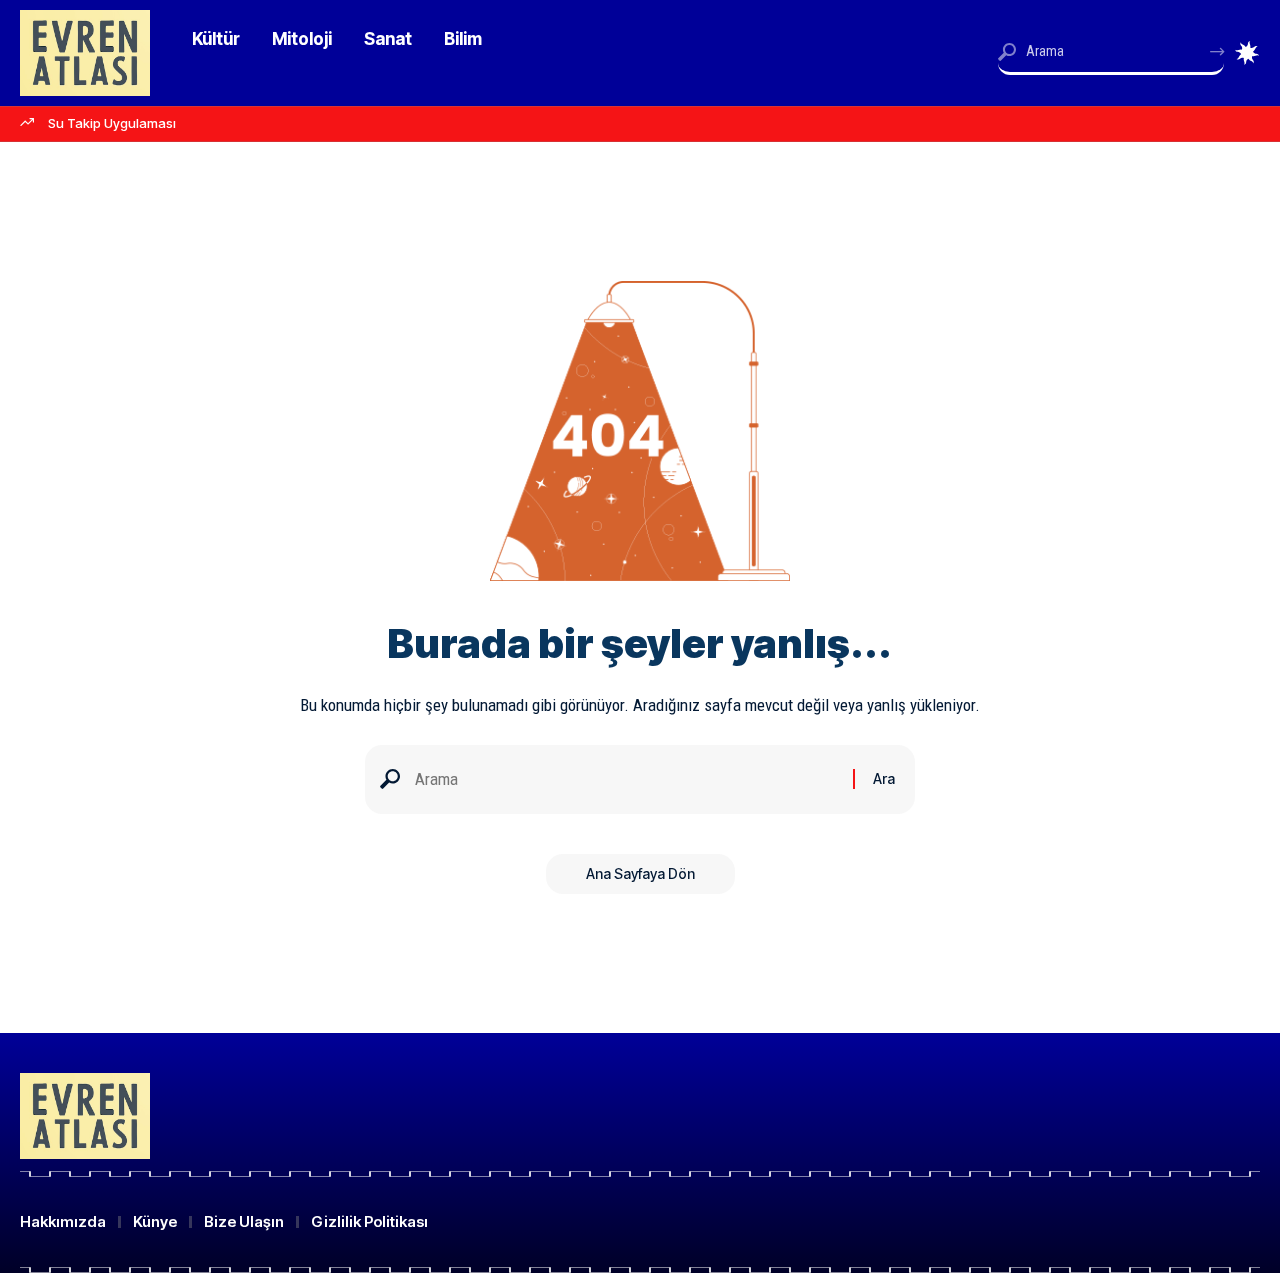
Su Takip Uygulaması (112, 123)
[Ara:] (626, 779)
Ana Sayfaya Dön (640, 873)
